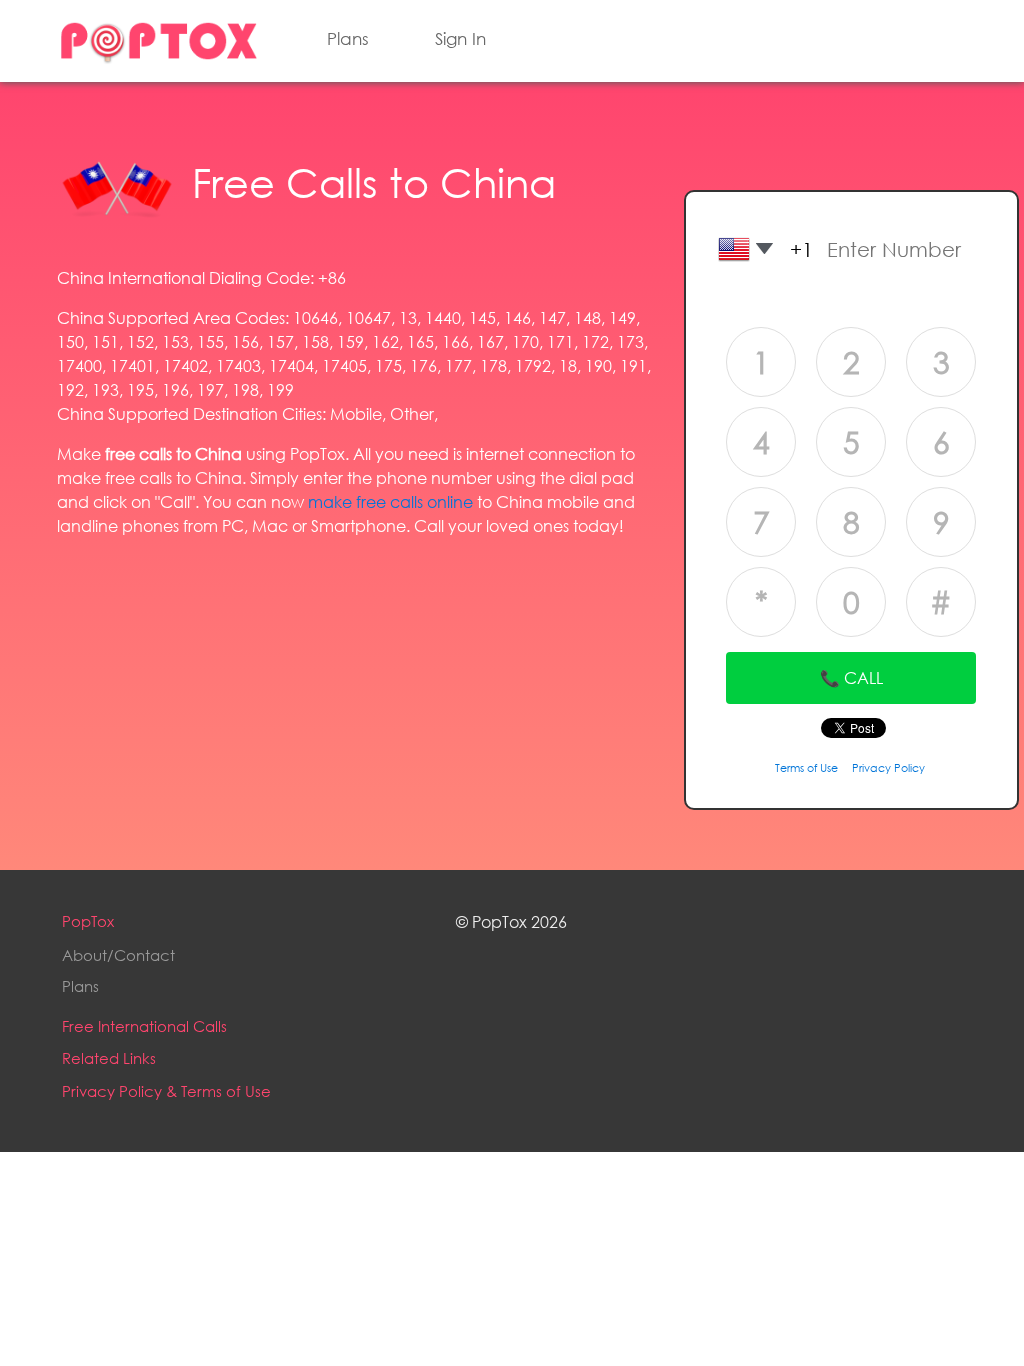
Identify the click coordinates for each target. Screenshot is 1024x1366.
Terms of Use (806, 768)
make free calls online (390, 501)
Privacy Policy (888, 768)
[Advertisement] (355, 694)
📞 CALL (851, 677)
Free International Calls (144, 1026)
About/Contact (118, 955)
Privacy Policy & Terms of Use (166, 1091)
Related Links (109, 1058)
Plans (348, 38)
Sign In (460, 38)
